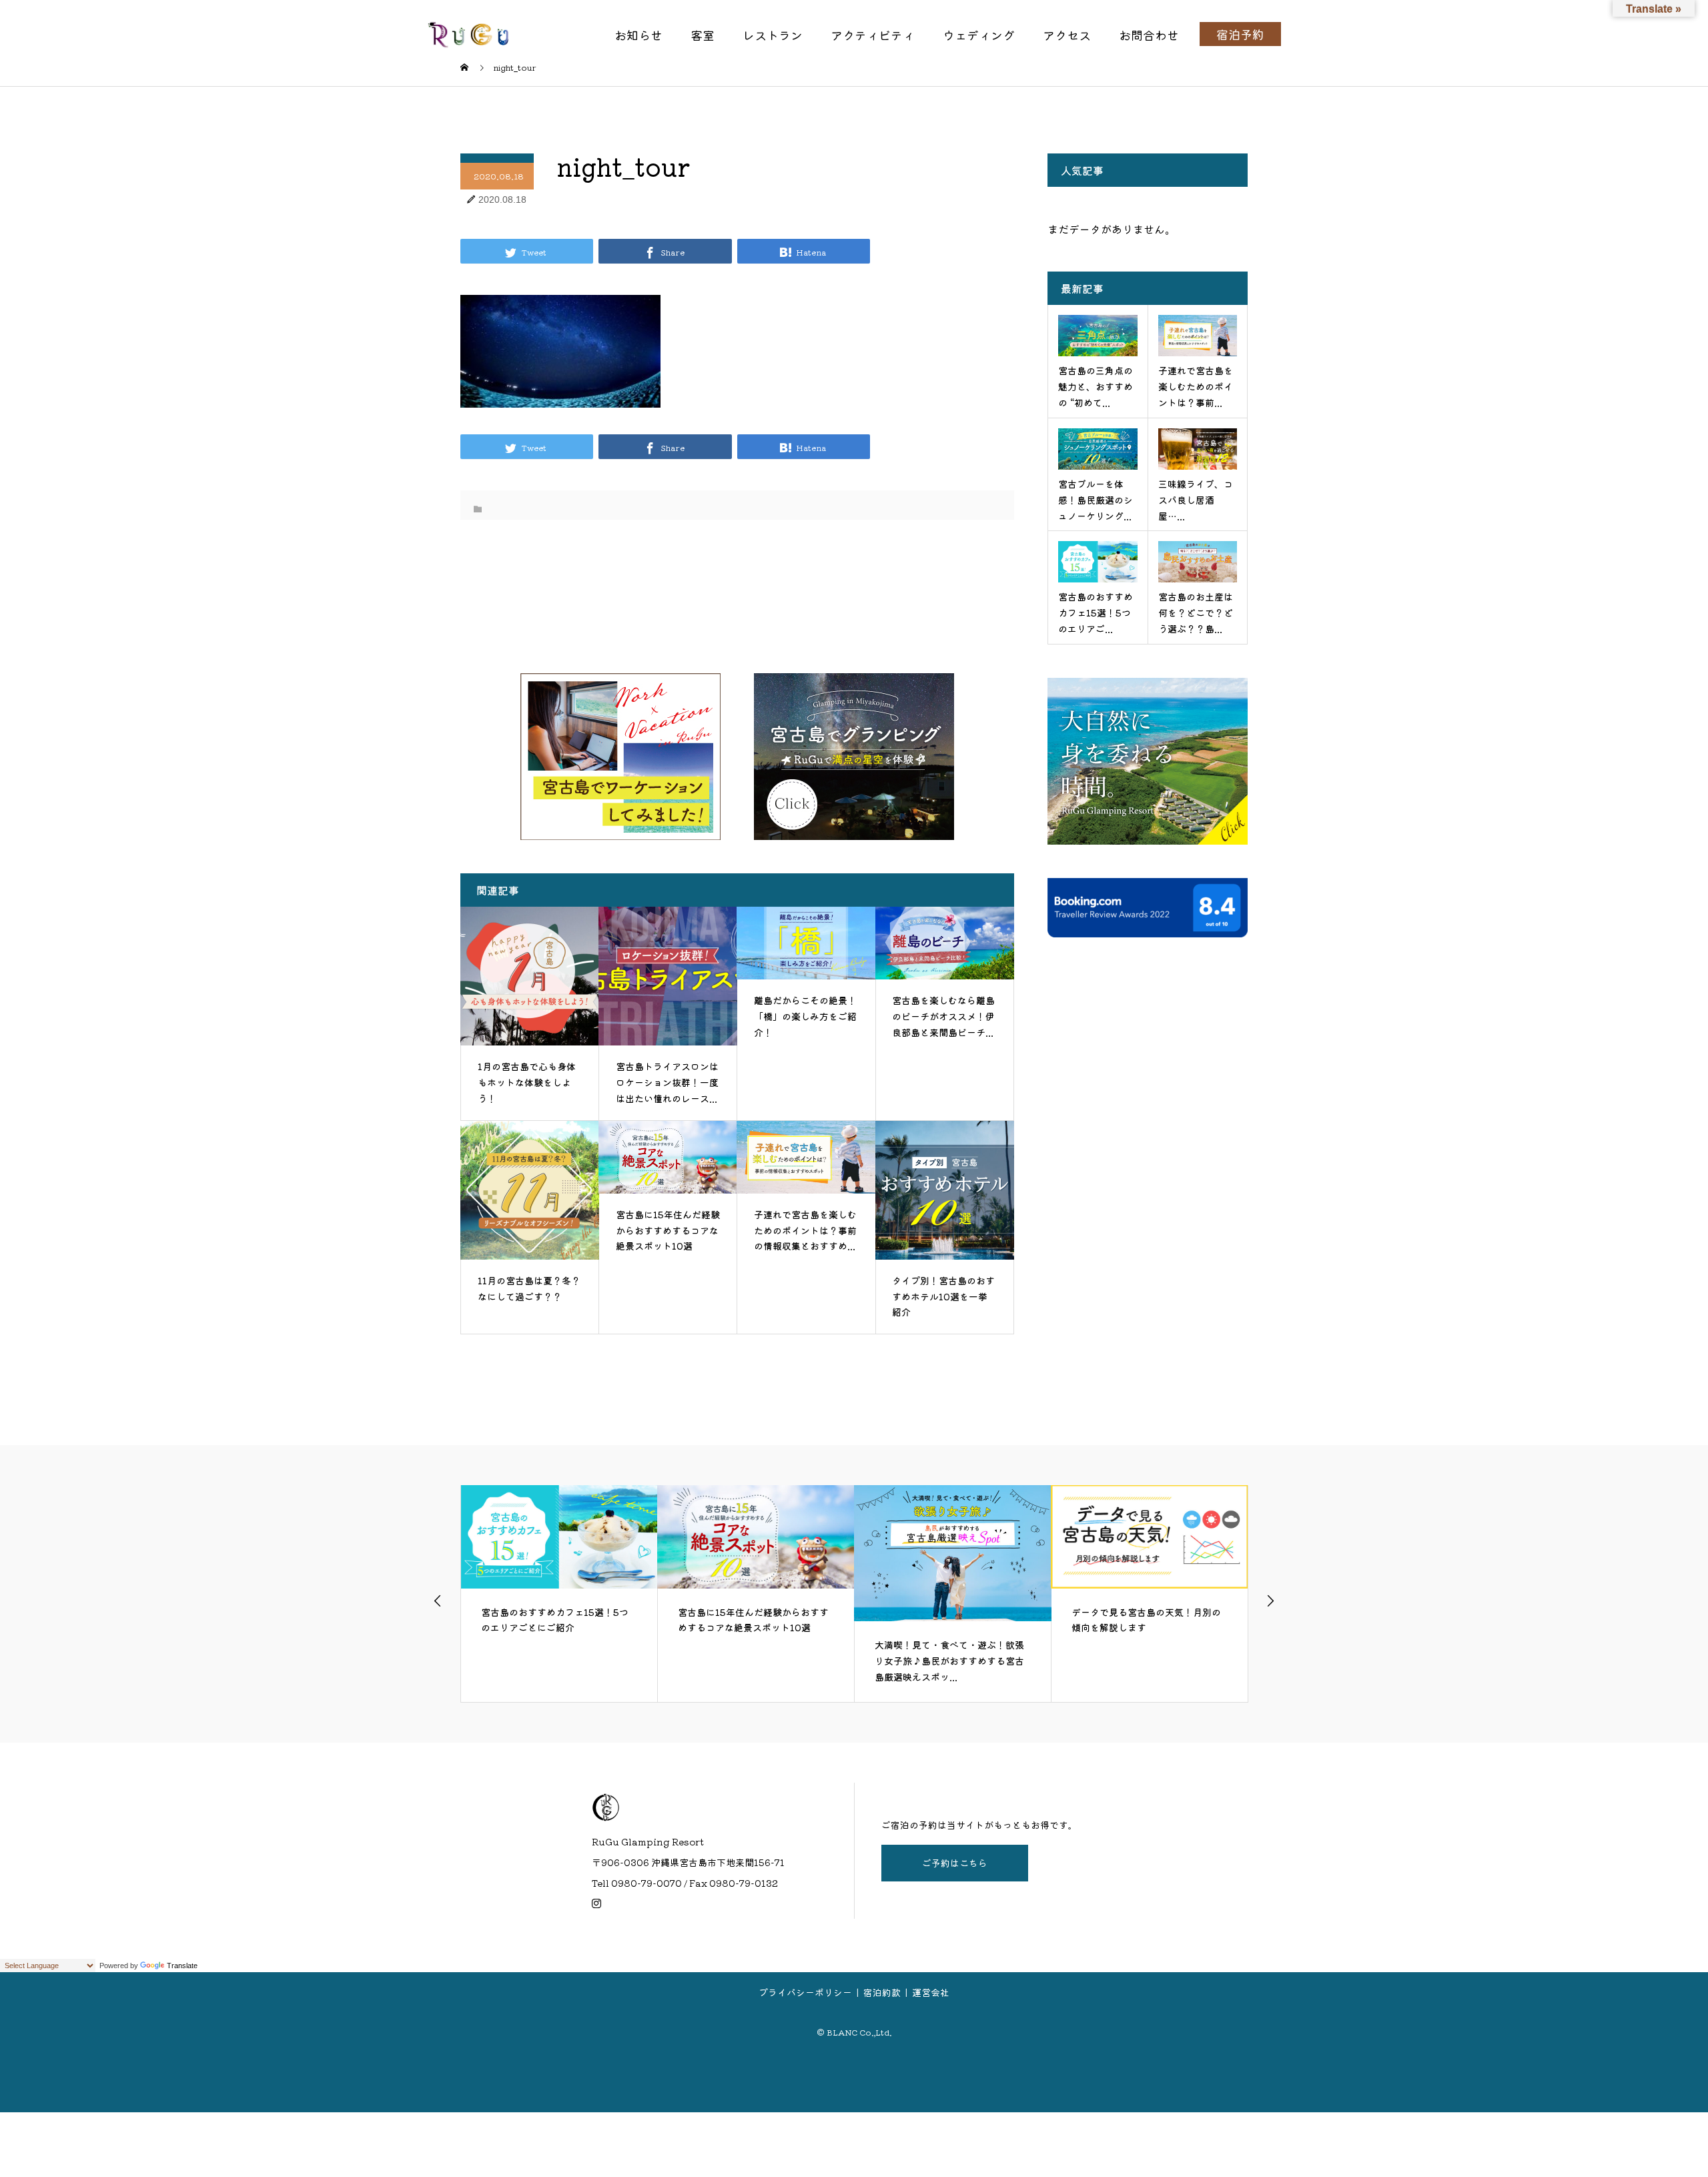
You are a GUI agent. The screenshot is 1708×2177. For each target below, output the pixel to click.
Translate (182, 1966)
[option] (559, 1593)
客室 (703, 35)
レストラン (773, 35)
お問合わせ (1149, 35)
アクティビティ (873, 35)
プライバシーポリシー (805, 1992)
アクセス (1067, 35)
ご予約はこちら (955, 1863)
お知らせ (638, 35)
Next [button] (1270, 1601)
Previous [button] (438, 1601)
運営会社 (931, 1992)
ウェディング (979, 35)
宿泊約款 (882, 1992)
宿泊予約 (1240, 34)
